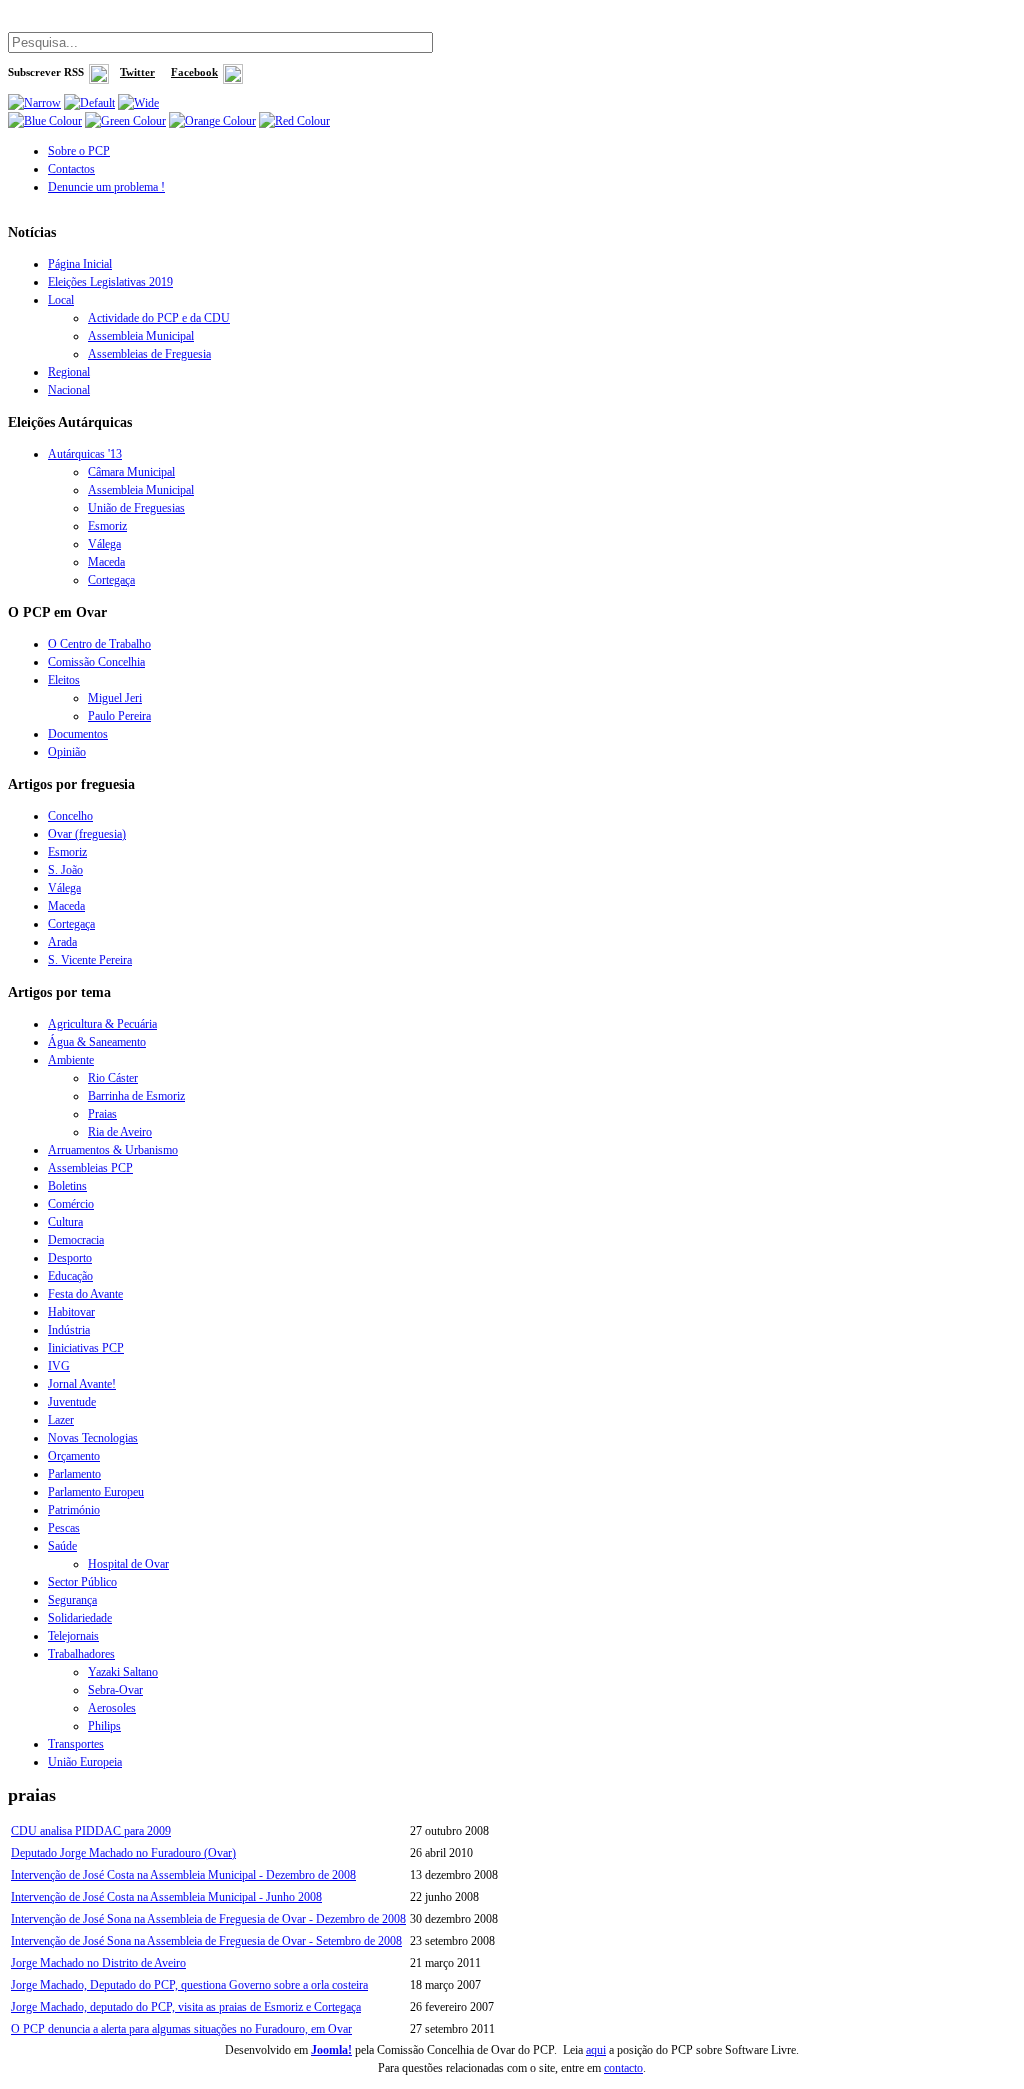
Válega (104, 544)
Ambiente (71, 1060)
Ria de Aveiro (120, 1132)
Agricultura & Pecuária (102, 1024)
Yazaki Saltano (123, 1672)
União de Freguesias (136, 508)
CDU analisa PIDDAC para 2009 (91, 1831)
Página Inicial (80, 264)
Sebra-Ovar (115, 1690)
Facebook (194, 72)
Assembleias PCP (90, 1168)
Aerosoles (112, 1708)
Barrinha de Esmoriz (136, 1096)
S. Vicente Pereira (90, 960)
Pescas (64, 1528)
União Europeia (85, 1762)
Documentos (78, 734)
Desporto (70, 1258)
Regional (69, 372)
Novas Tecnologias (93, 1438)
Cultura (65, 1222)
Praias (102, 1114)
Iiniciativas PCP (86, 1348)
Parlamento (74, 1474)
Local (61, 300)
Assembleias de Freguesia (149, 354)
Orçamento (74, 1456)
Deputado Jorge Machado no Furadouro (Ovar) (123, 1853)
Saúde (62, 1546)
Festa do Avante (85, 1294)
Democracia (76, 1240)
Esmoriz (107, 526)
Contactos (71, 169)
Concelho (70, 816)
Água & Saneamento (97, 1042)
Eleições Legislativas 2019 (110, 282)
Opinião (67, 752)
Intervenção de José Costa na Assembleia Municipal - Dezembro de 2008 (183, 1875)
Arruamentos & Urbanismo (113, 1150)
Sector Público (82, 1582)
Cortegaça (111, 580)
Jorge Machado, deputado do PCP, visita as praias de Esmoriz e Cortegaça (186, 2007)
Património (74, 1510)
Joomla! (331, 2050)
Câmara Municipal (131, 472)
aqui (596, 2050)
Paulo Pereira (119, 716)
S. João (65, 870)
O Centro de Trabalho (99, 644)
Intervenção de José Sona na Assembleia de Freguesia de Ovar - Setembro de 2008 (206, 1941)
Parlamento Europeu (96, 1492)
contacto (623, 2068)
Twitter (137, 72)
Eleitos (64, 680)
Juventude (72, 1402)
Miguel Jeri (115, 698)
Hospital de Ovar (128, 1564)
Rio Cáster (113, 1078)
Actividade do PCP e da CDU (159, 318)
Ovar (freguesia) (87, 834)
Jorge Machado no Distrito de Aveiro (98, 1963)
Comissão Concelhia (96, 662)
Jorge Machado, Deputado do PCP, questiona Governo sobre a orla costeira (189, 1985)
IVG (59, 1366)
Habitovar (71, 1312)
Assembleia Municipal (141, 336)
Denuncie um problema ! (106, 187)
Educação (70, 1276)
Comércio (71, 1204)
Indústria (69, 1330)
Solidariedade (80, 1618)
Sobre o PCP (79, 151)
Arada (62, 942)
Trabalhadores (81, 1654)
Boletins (67, 1186)
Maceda (106, 562)
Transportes (76, 1744)
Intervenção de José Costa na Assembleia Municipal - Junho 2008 (166, 1897)
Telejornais (73, 1636)
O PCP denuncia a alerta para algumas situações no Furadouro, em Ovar (181, 2029)
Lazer (61, 1420)
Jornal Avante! (82, 1384)
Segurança (72, 1600)
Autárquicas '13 (85, 454)
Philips (104, 1726)
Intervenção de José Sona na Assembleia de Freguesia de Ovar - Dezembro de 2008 (208, 1919)
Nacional (69, 390)
